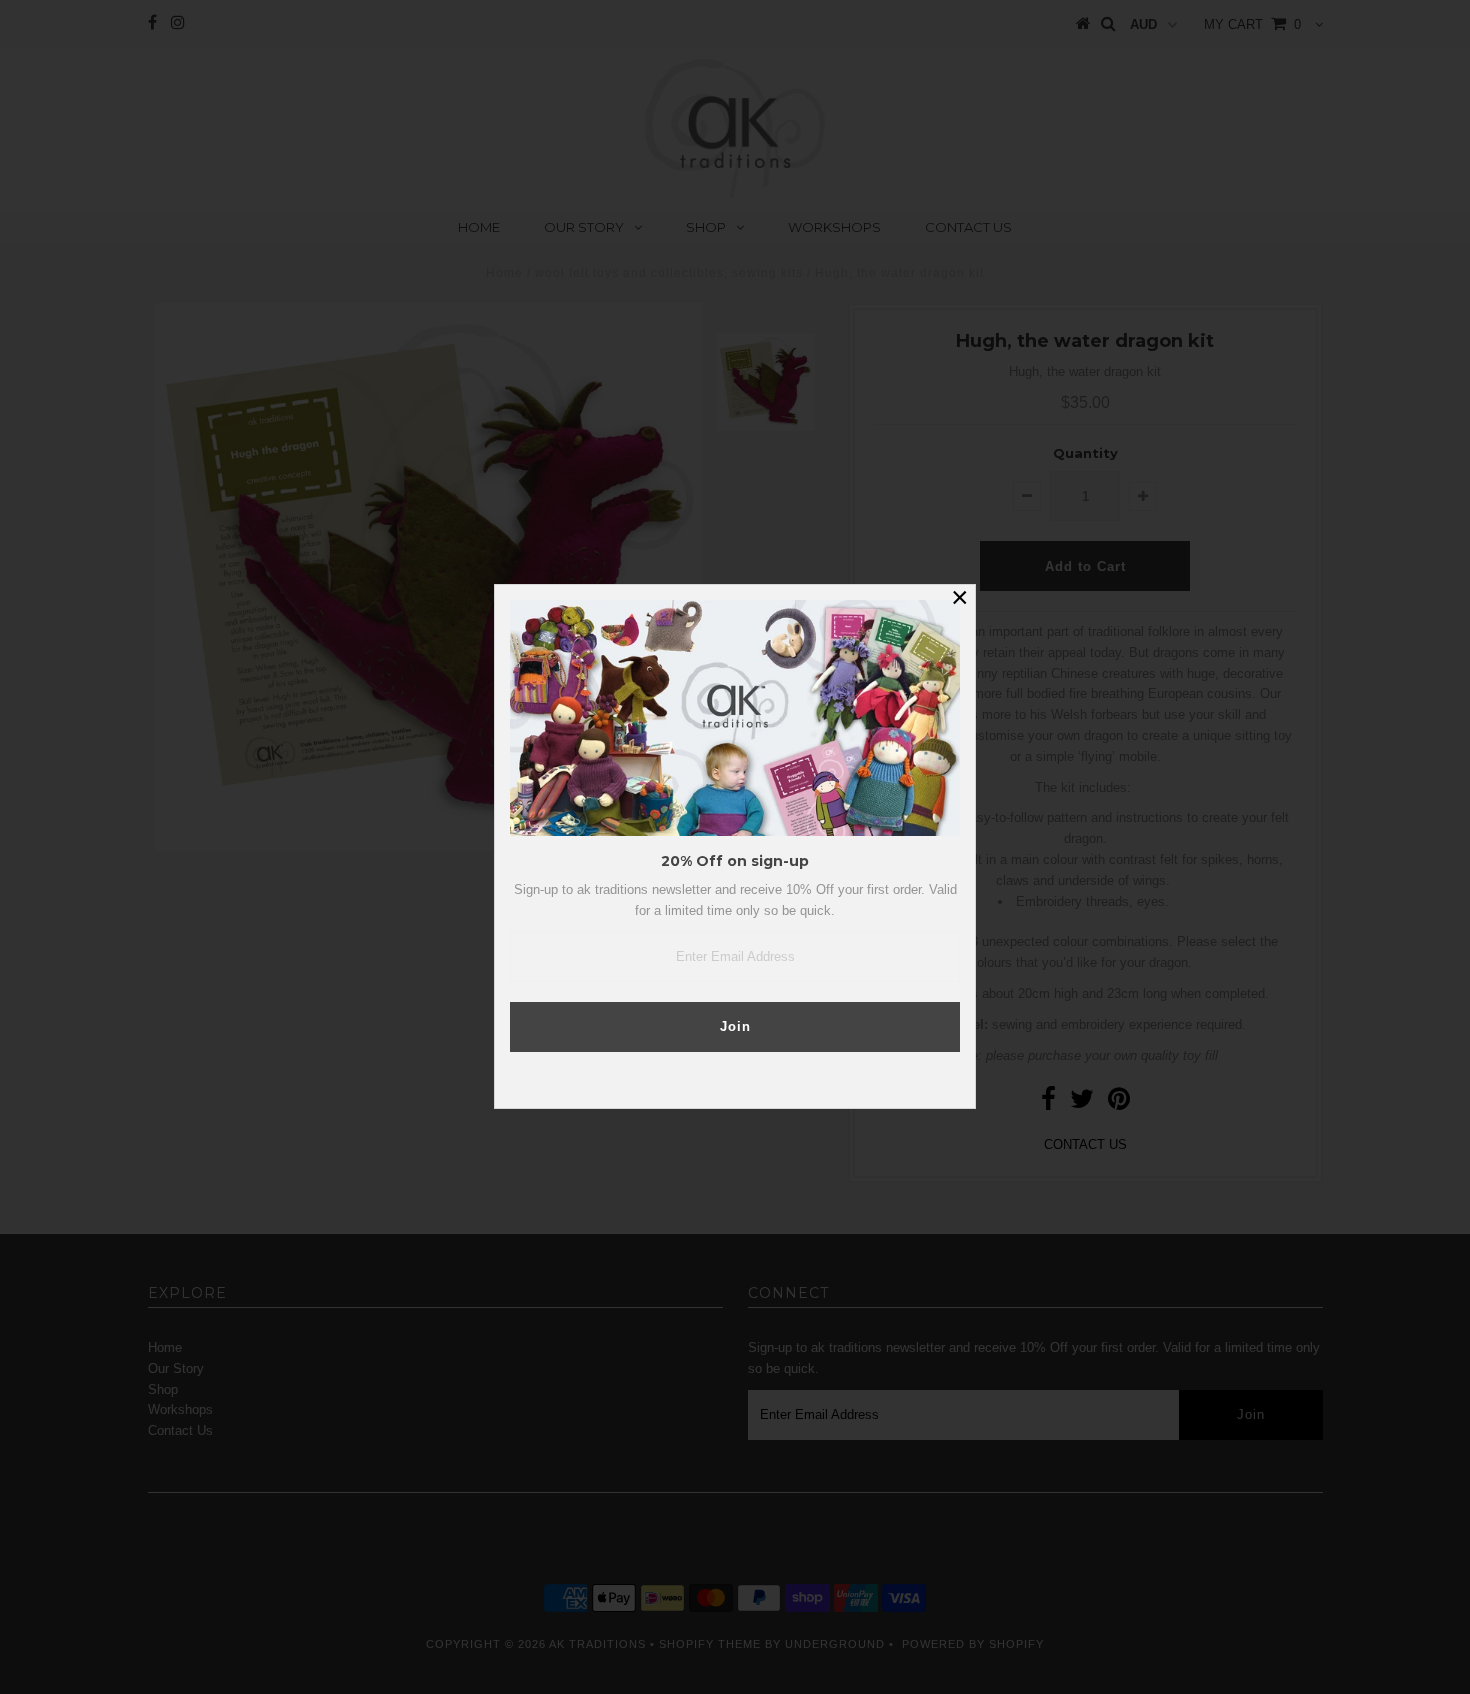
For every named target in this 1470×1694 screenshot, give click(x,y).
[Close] (960, 600)
